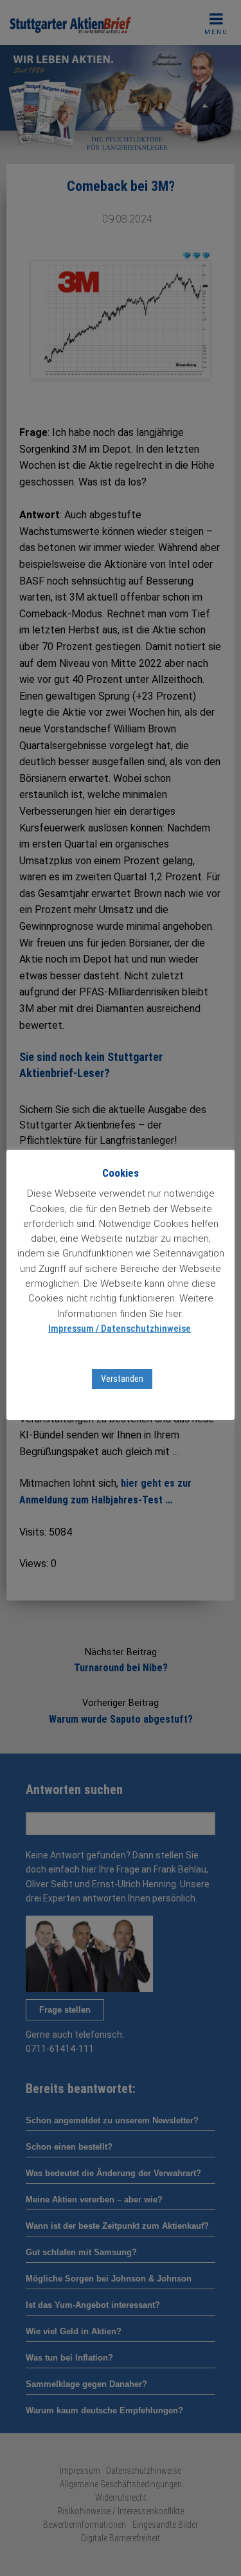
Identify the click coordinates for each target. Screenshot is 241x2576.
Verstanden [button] (122, 1379)
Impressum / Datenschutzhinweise (120, 1329)
